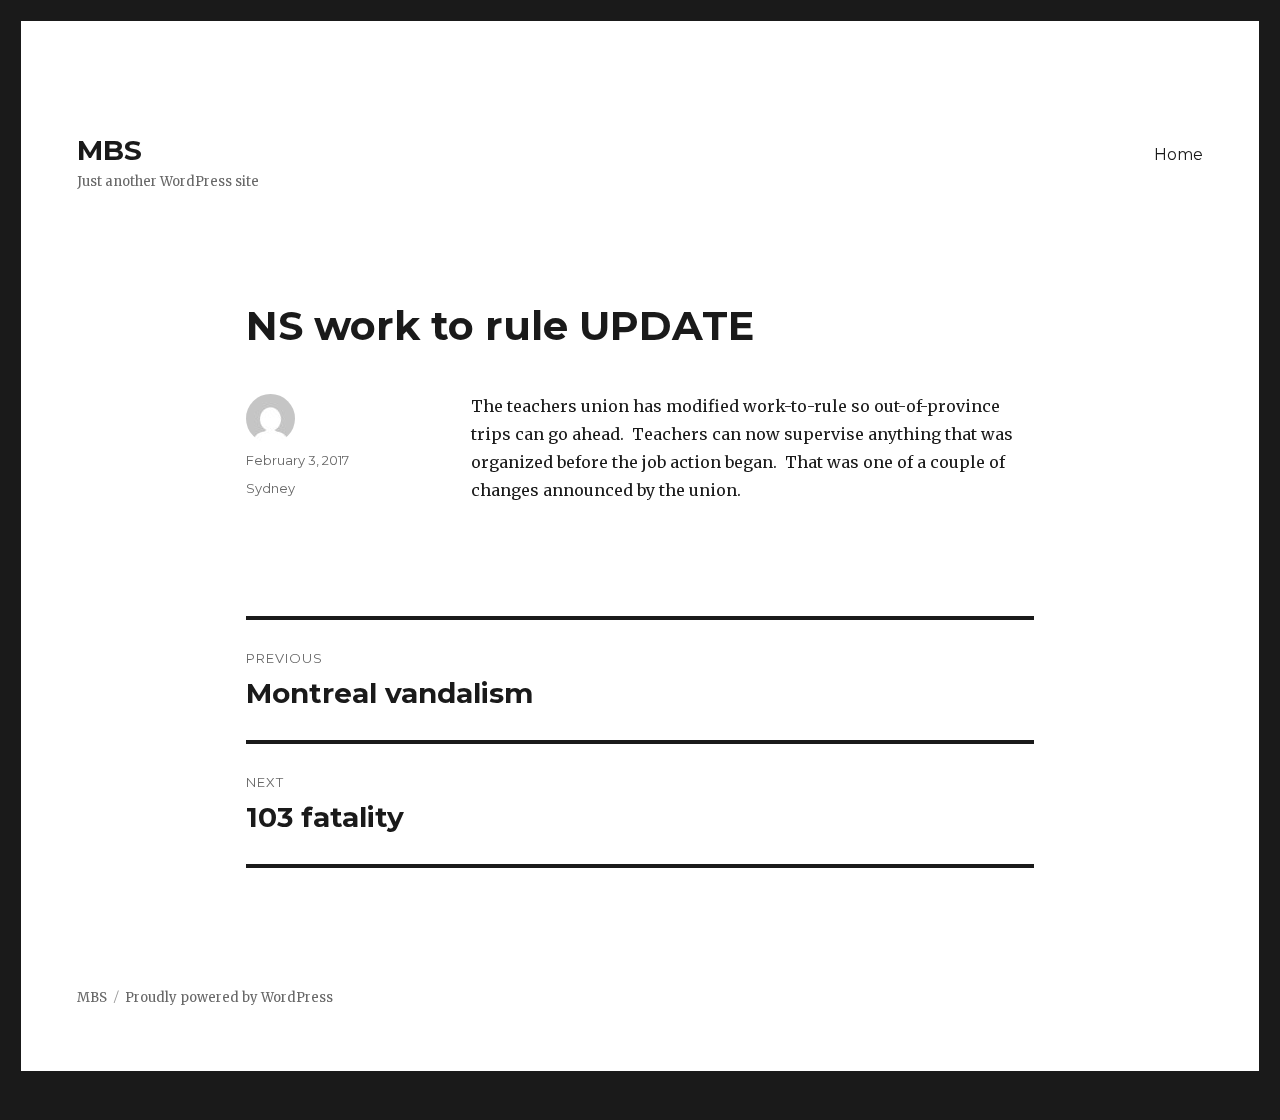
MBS (109, 150)
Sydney (270, 488)
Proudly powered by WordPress (229, 997)
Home (1178, 154)
